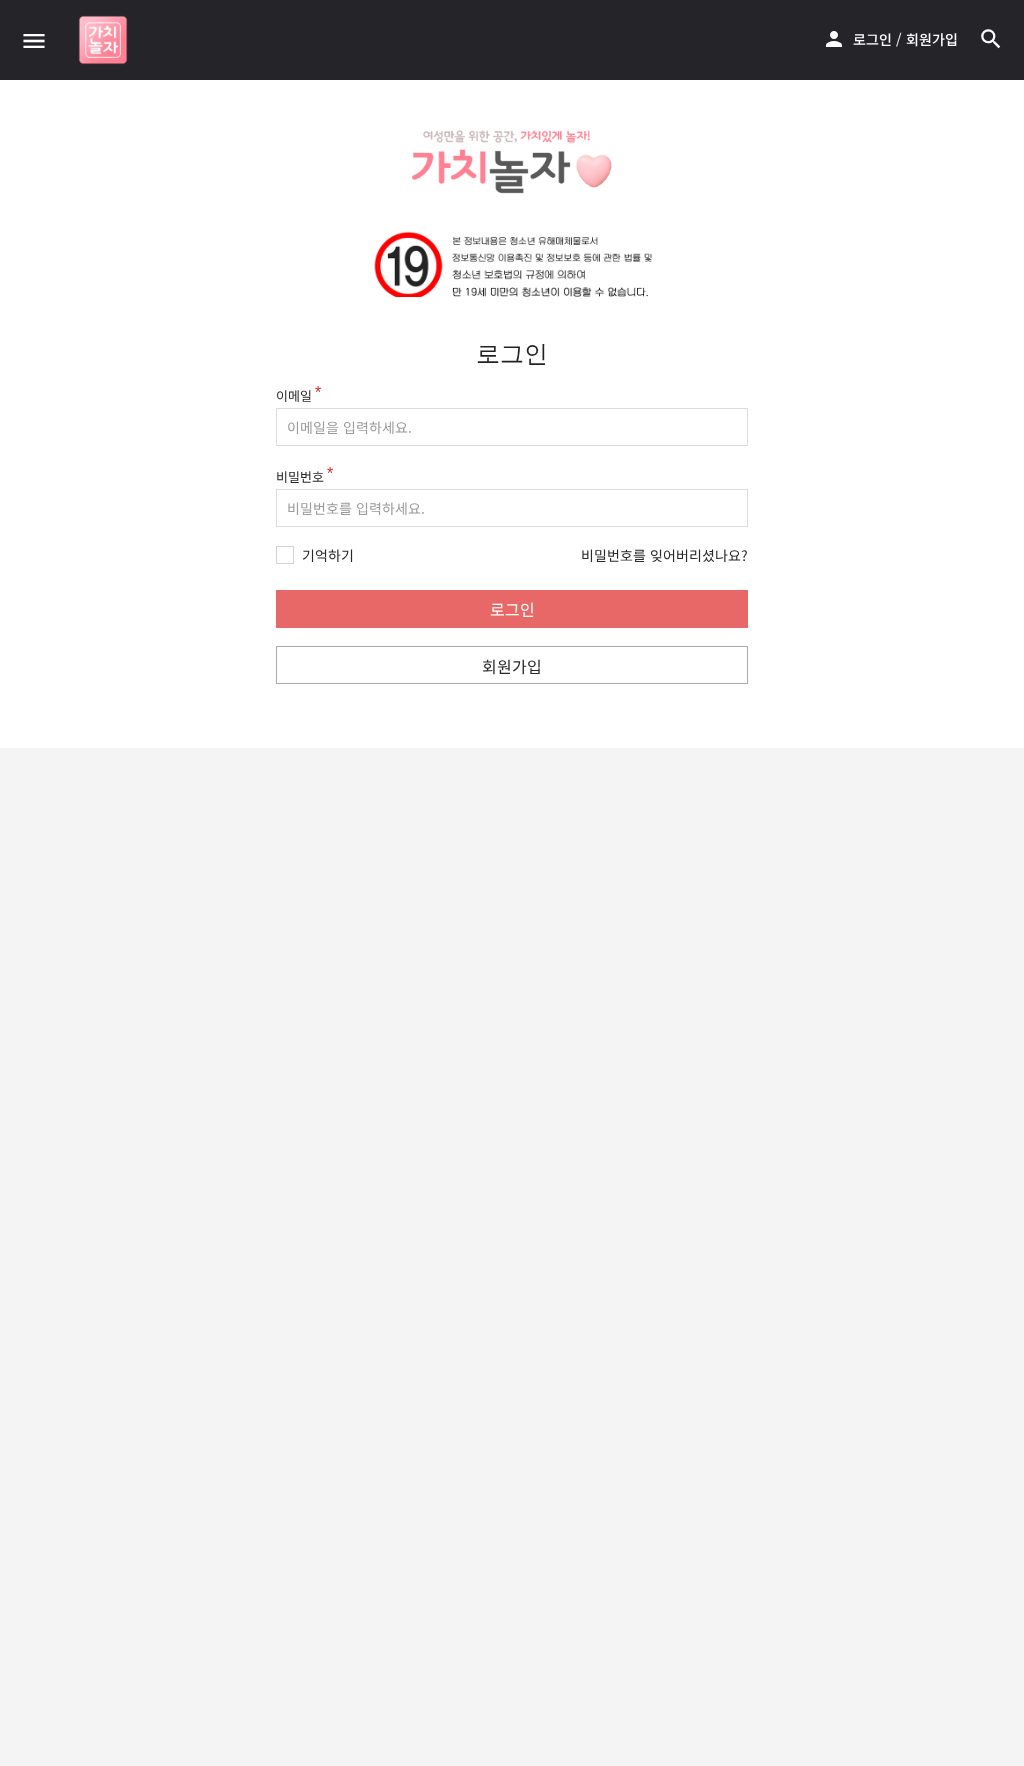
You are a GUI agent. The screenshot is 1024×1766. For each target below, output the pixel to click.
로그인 (872, 39)
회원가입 (932, 39)
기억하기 (328, 555)
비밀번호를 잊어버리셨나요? (664, 555)
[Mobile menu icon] (34, 40)
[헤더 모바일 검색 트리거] (991, 39)
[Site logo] (105, 40)
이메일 (294, 395)
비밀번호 (300, 476)
